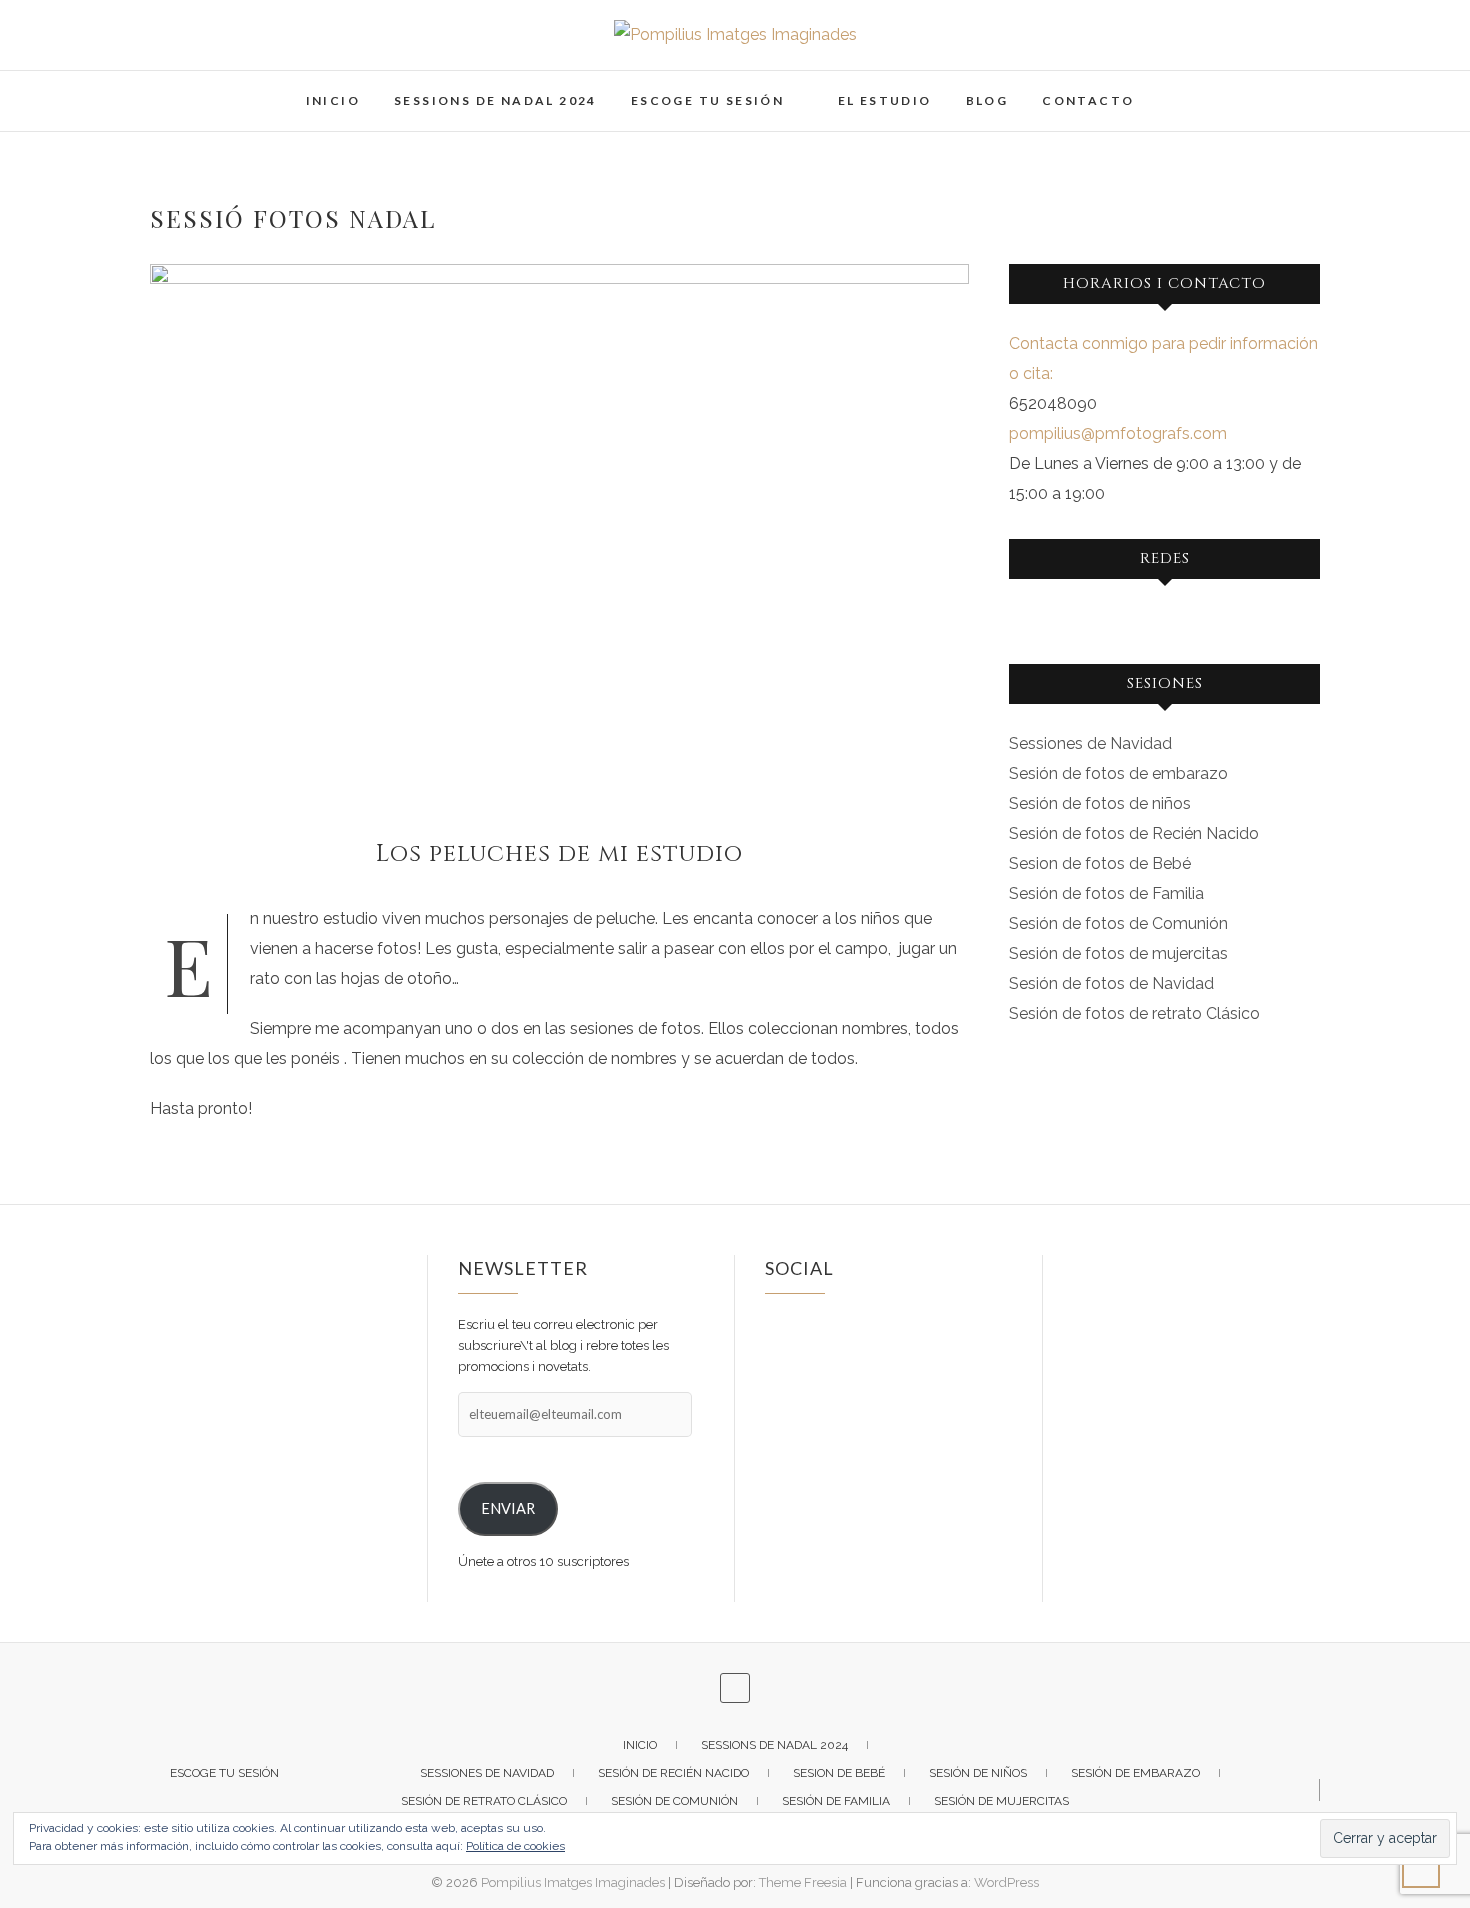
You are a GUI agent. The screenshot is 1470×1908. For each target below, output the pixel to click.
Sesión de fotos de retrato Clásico (1134, 1013)
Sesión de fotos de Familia (1106, 893)
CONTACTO (1088, 100)
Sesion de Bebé (839, 1773)
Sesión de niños (978, 1773)
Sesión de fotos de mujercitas (1118, 953)
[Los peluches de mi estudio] (559, 537)
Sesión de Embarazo (1135, 1773)
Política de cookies (515, 1846)
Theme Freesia (803, 1882)
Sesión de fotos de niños (1100, 803)
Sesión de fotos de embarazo (1118, 773)
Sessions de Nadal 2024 (495, 100)
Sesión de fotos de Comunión (1118, 923)
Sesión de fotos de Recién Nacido (1134, 833)
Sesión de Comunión (674, 1801)
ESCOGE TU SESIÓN (707, 100)
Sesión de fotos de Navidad (1111, 983)
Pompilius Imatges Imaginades (573, 1882)
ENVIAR (508, 1508)
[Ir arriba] (1421, 1869)
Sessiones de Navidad (1090, 743)
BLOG (987, 100)
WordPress (1006, 1882)
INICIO (333, 100)
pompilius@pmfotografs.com (1118, 433)
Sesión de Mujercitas (1001, 1801)
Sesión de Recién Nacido (673, 1773)
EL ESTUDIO (885, 100)
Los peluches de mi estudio (559, 854)
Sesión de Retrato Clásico (484, 1801)
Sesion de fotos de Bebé (1100, 863)
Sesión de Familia (836, 1801)
